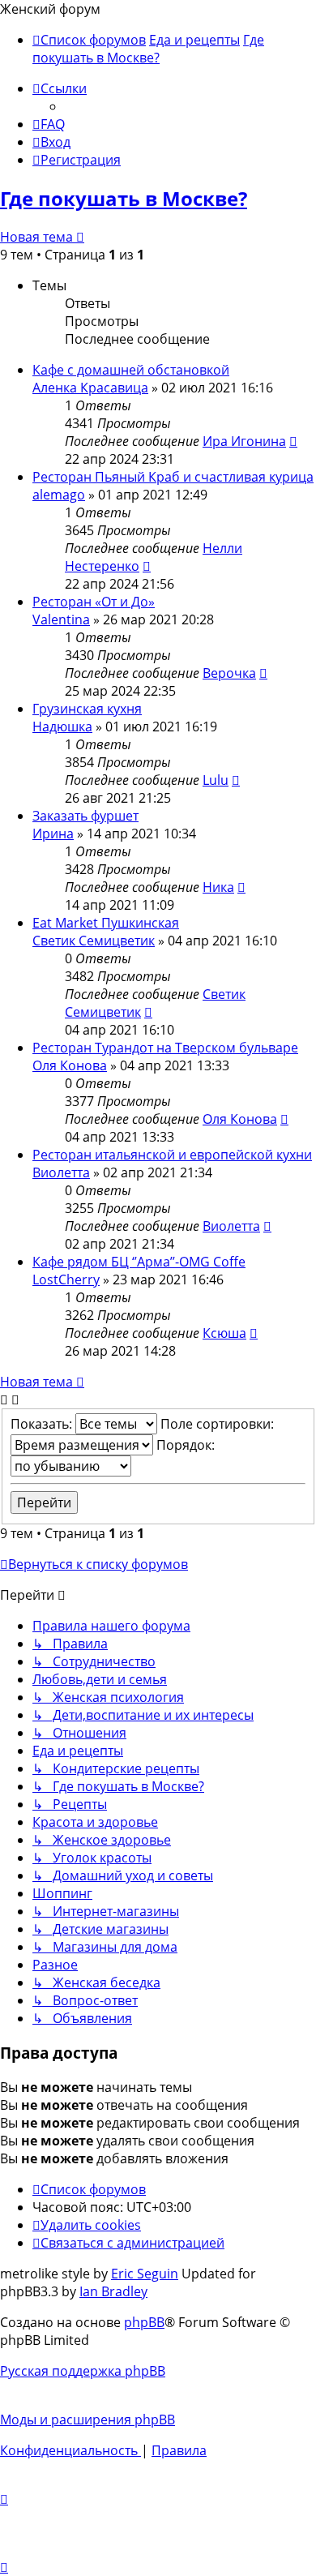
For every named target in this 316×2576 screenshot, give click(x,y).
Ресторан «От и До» (94, 602)
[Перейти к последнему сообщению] (293, 441)
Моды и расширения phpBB (88, 2420)
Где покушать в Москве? (124, 198)
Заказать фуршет (85, 816)
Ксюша (224, 1333)
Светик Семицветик (94, 941)
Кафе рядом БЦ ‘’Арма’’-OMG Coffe (139, 1262)
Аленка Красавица (90, 388)
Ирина (53, 834)
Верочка (229, 673)
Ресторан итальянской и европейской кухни (172, 1155)
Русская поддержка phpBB (83, 2371)
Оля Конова (70, 1065)
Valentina (61, 619)
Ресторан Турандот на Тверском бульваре (165, 1048)
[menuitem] (49, 124)
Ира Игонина (244, 441)
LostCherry (66, 1279)
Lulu (216, 780)
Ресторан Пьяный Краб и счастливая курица (173, 477)
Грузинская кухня (87, 709)
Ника (218, 887)
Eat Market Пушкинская (106, 923)
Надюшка (62, 727)
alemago (59, 495)
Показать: (43, 1424)
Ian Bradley (113, 2291)
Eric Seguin (145, 2274)
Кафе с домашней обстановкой (131, 370)
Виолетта (61, 1172)
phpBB (144, 2322)
